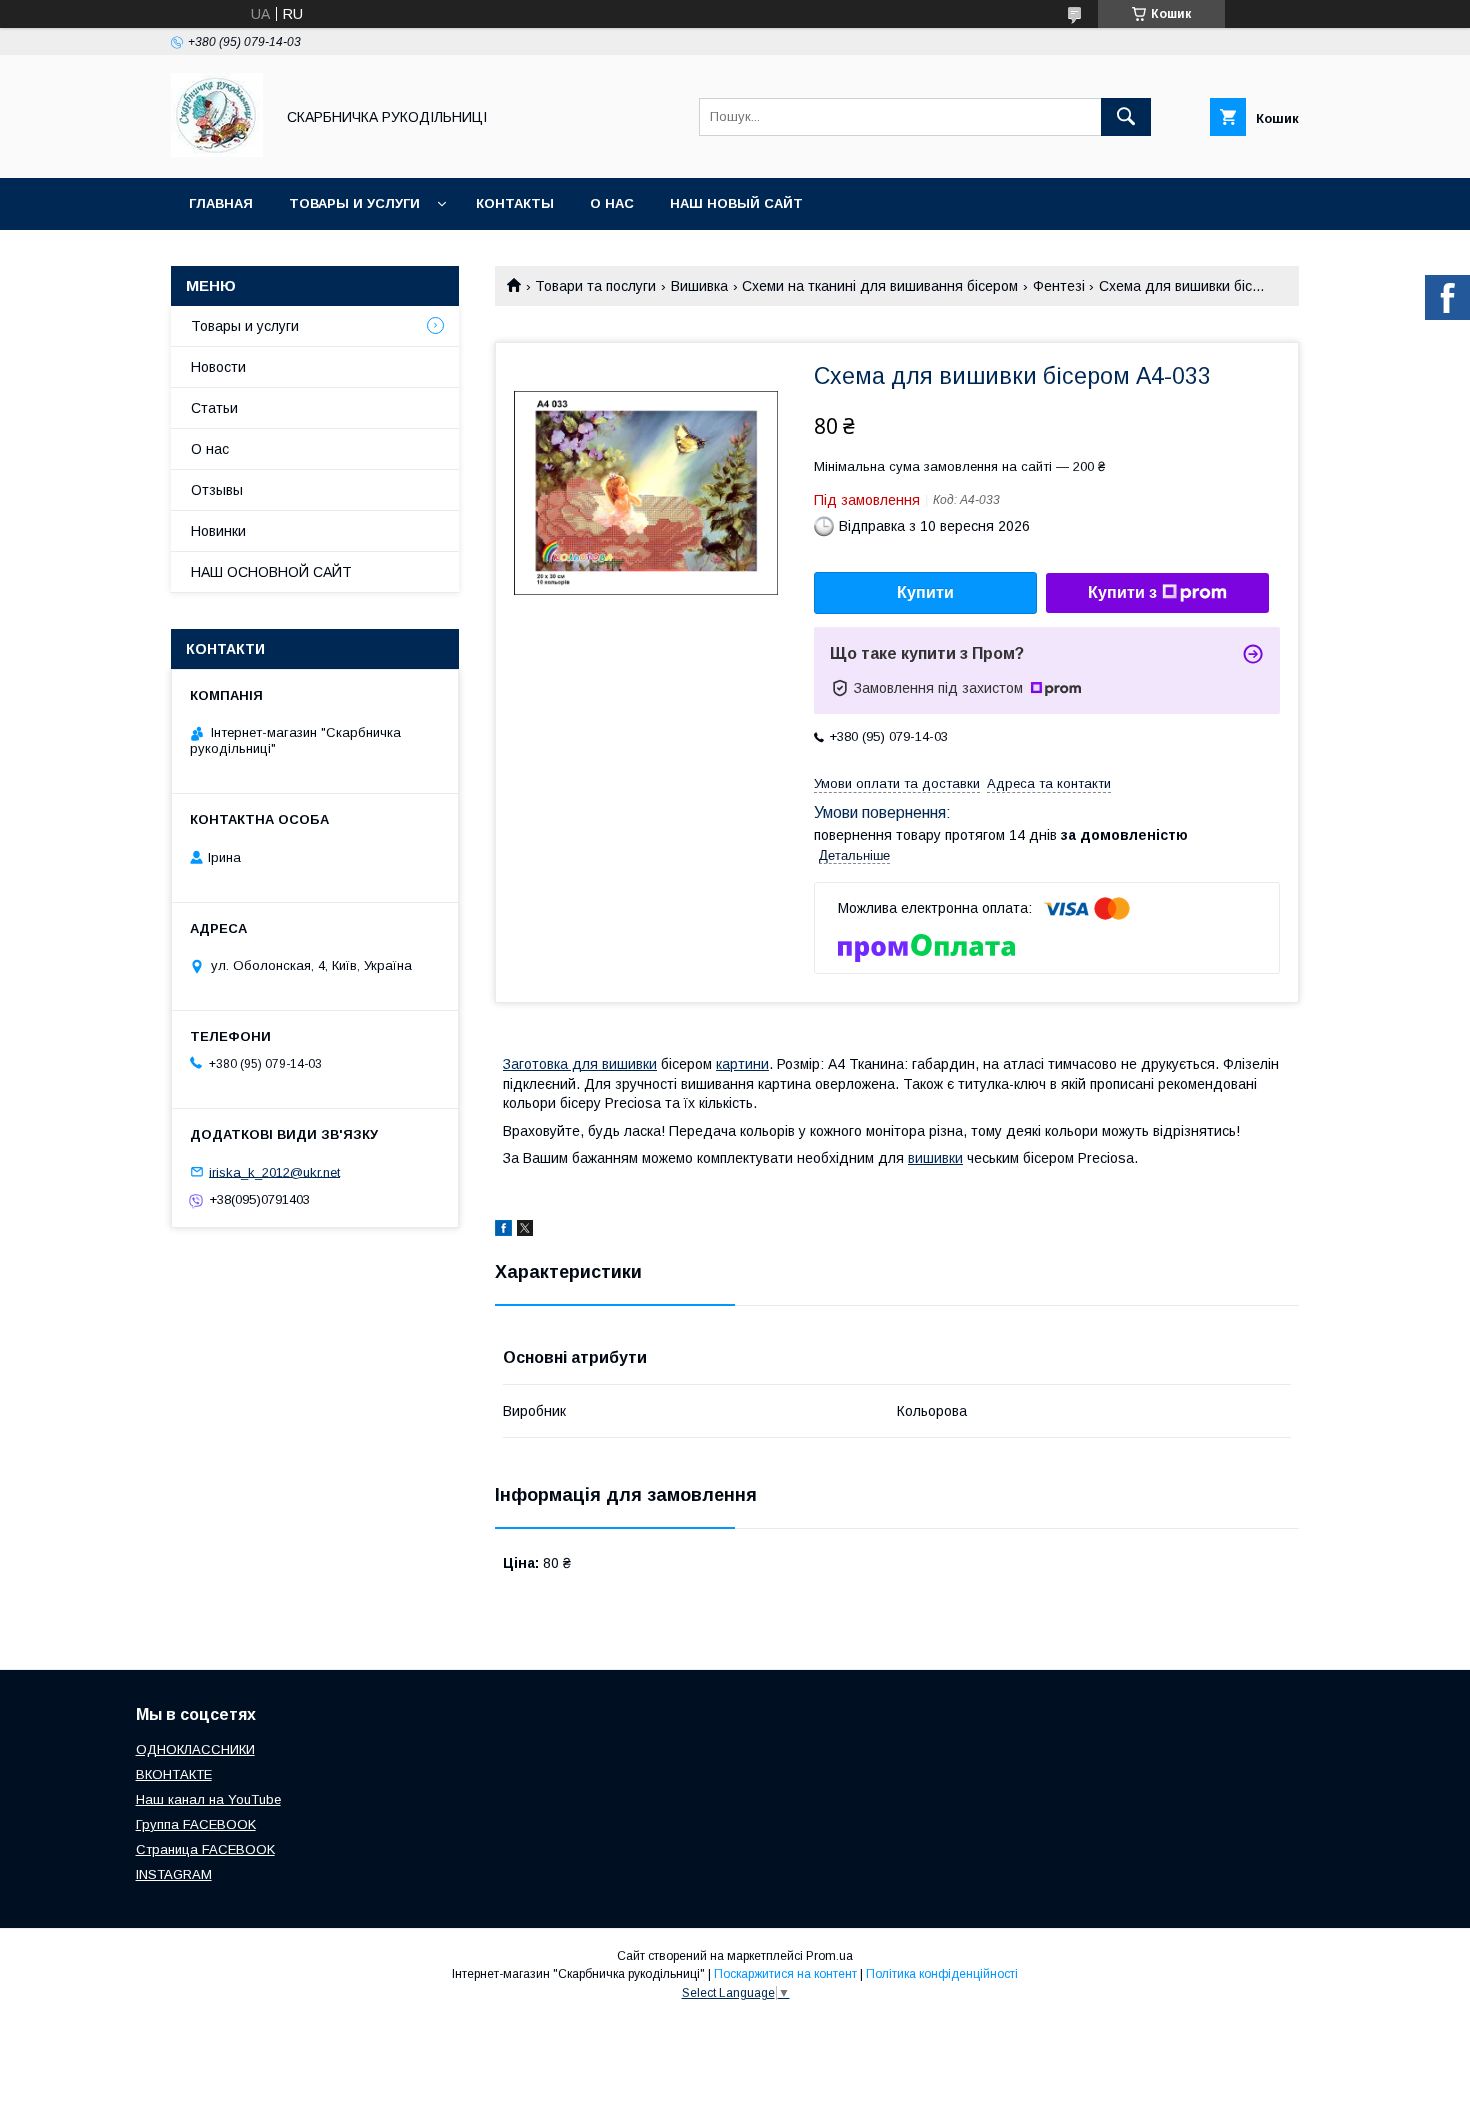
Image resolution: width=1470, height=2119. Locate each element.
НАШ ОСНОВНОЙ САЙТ (271, 572)
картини (742, 1064)
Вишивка (699, 286)
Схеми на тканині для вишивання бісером (880, 286)
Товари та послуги (595, 286)
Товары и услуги (354, 203)
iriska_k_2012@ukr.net (274, 1171)
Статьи (214, 408)
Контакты (515, 203)
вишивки (935, 1158)
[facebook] (503, 1231)
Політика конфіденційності (942, 1974)
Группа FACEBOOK (196, 1824)
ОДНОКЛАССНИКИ (195, 1749)
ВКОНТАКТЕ (174, 1774)
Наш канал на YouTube (208, 1799)
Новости (218, 367)
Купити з (1122, 592)
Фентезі (1059, 286)
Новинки (218, 531)
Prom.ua (829, 1956)
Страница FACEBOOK (205, 1849)
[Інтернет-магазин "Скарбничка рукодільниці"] (217, 152)
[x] (525, 1231)
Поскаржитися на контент (785, 1974)
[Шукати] (1126, 117)
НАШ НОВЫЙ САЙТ (736, 203)
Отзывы (217, 490)
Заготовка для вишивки (580, 1064)
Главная (221, 203)
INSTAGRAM (174, 1874)
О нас (612, 203)
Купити (925, 592)
